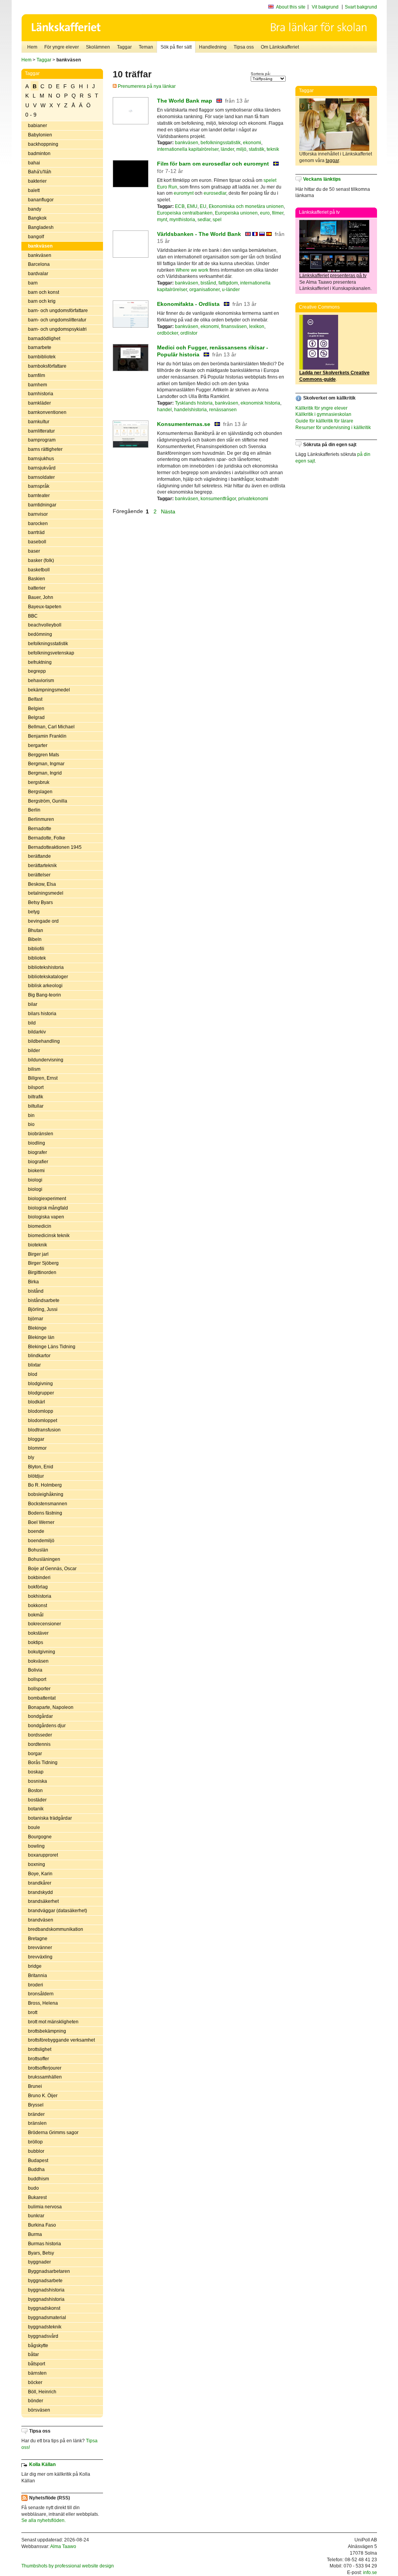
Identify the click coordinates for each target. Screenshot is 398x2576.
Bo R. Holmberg (45, 1485)
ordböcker (168, 333)
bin (31, 1115)
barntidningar (42, 505)
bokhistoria (40, 1596)
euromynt (184, 193)
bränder (36, 2114)
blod (33, 1374)
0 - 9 (31, 115)
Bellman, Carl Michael (51, 727)
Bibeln (35, 939)
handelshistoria (190, 410)
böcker (35, 2382)
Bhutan (36, 930)
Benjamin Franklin (47, 736)
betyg (34, 912)
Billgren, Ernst (43, 1078)
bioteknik (38, 1245)
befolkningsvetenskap (51, 653)
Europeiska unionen (236, 213)
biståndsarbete (44, 1300)
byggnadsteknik (45, 2327)
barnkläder (39, 403)
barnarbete (40, 347)
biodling (37, 1143)
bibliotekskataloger (48, 977)
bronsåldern (41, 1994)
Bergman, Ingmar (46, 764)
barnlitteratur (41, 431)
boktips (36, 1642)
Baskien (37, 579)
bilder (34, 1051)
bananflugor (41, 200)
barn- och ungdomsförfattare (58, 311)
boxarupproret (43, 1855)
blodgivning (40, 1384)
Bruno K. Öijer (43, 2096)
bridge (35, 1966)
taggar (332, 161)
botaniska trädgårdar (50, 1818)
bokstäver (38, 1633)
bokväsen (38, 1661)
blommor (37, 1448)
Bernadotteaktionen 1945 (55, 847)
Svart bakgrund (361, 7)
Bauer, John (41, 597)
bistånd (36, 1291)
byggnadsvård (43, 2336)
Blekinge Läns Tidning (52, 1347)
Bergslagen (40, 792)
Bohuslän (38, 1550)
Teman (146, 47)
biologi (35, 1180)
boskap (36, 1772)
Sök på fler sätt (176, 47)
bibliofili (36, 949)
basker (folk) (41, 560)
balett (34, 190)
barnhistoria (41, 394)
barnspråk (39, 486)
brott (33, 2012)
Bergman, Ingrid (45, 773)
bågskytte (38, 2346)
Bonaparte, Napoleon (51, 1707)
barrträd (36, 532)
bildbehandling (44, 1041)
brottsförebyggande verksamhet (61, 2040)
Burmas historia (45, 2244)
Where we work (192, 270)
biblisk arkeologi (45, 986)
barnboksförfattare (47, 366)
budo (33, 2188)
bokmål (36, 1615)
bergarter (38, 745)
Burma (35, 2234)
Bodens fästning (45, 1513)
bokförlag (38, 1587)
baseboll (37, 542)
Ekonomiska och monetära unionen (246, 206)
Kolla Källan (42, 2464)
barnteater (39, 496)
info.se (370, 2573)
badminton (39, 154)
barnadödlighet (44, 339)
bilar (33, 1004)
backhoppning (43, 144)
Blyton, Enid (41, 1467)
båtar (33, 2354)
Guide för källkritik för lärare (324, 421)
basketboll (39, 570)
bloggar (36, 1439)
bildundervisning (46, 1060)
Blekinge (37, 1328)
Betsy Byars (40, 902)
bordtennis (39, 1744)
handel (164, 410)
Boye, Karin (40, 1874)
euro (265, 213)
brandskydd (40, 1892)
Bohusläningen (44, 1559)
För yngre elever (62, 47)
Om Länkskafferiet (280, 47)
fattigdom (228, 283)
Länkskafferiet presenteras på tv (333, 276)
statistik (257, 149)
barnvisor (38, 514)
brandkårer (40, 1883)
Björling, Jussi (43, 1309)
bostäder (37, 1800)
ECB (180, 206)
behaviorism (41, 681)
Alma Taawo (63, 2546)
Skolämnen (98, 47)
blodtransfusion (44, 1430)
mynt (162, 220)
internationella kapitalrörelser (188, 149)
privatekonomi (253, 499)
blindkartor (39, 1356)
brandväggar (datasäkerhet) (58, 1911)
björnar (36, 1319)
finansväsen (234, 326)
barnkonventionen (47, 412)
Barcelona (39, 264)
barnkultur (39, 422)
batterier (37, 588)
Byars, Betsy (41, 2253)
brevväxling (40, 1957)
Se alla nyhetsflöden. (44, 2520)
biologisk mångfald (48, 1208)
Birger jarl (38, 1254)
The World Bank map (185, 101)
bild (32, 1023)
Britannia (38, 1976)
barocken (38, 524)
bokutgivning (42, 1652)
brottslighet (40, 2049)
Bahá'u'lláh (40, 172)
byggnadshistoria (46, 2290)
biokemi (36, 1171)
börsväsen (39, 2410)
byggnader (39, 2262)
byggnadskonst (44, 2308)
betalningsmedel (46, 893)
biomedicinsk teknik (49, 1236)
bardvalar (38, 274)
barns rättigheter (45, 449)
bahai (34, 163)
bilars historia (42, 1014)
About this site (291, 7)
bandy (35, 209)
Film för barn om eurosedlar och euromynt (213, 164)
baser (34, 551)
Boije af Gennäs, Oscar (52, 1569)
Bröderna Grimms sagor (53, 2133)
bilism (34, 1069)
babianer (38, 126)
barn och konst (44, 292)
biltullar (36, 1106)
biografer (38, 1152)
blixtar (34, 1365)
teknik (273, 149)
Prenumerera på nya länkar (146, 86)
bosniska (38, 1781)
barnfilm (37, 375)
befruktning (40, 662)
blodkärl (37, 1402)
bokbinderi (39, 1578)
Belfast (35, 699)
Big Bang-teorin (45, 995)
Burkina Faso (42, 2225)
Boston (35, 1791)
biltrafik (36, 1097)
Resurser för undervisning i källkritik (333, 428)
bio (31, 1124)
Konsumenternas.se (184, 424)
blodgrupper (41, 1393)
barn (33, 283)
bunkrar (36, 2216)
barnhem (38, 385)
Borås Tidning (43, 1763)
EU (203, 206)
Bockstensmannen (48, 1504)
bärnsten (37, 2373)
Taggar (124, 47)
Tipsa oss (244, 47)
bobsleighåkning (46, 1494)
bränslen (37, 2123)
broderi (36, 1985)
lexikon (257, 326)
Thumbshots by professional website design (68, 2566)
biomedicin (40, 1226)
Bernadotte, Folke (47, 838)
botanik (36, 1809)
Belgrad (36, 717)
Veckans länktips (322, 179)
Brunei (35, 2086)
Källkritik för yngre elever (321, 408)
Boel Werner (41, 1522)
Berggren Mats (44, 755)
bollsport (37, 1679)
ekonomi (252, 143)
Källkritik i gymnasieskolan (323, 414)
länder (227, 149)
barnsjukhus (41, 459)
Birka (33, 1282)
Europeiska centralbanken (185, 213)
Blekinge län (41, 1337)
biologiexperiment (47, 1199)
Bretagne (38, 1939)
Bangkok (37, 218)
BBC (33, 616)
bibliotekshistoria (46, 967)
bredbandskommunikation (56, 1929)
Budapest (38, 2161)
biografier (38, 1162)
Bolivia (35, 1670)
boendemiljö (41, 1541)
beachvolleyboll (45, 625)
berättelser (39, 875)
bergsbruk (39, 782)
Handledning (213, 47)
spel (217, 220)
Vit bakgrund (325, 7)
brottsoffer (38, 2059)
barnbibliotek (42, 357)
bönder (36, 2401)
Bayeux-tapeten (45, 607)
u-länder (231, 290)
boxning (37, 1864)
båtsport (37, 2364)
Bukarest (37, 2197)
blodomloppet (43, 1421)
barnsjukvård (42, 468)
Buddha (36, 2169)
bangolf (36, 237)
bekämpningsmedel (49, 690)
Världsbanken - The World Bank (199, 234)
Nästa (169, 511)
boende (36, 1531)
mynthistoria (182, 220)
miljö (241, 149)
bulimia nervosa (45, 2207)
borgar (35, 1754)
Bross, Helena (43, 2003)
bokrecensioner (45, 1624)
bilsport (36, 1087)
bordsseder (40, 1735)
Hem (32, 47)
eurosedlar (215, 193)
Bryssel (36, 2105)
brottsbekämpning (47, 2031)
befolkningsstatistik (48, 644)
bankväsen (40, 246)
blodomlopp (41, 1411)
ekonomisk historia (260, 403)
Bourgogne (40, 1837)
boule (34, 1827)
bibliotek (37, 958)
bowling (36, 1846)
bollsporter (39, 1689)
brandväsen (41, 1920)
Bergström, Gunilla (48, 801)
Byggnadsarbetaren (49, 2271)
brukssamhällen (45, 2077)
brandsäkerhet (43, 1901)
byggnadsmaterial (47, 2318)
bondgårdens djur (47, 1726)
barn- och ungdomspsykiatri (57, 329)
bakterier (37, 181)
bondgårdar (40, 1716)
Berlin (34, 810)
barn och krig (42, 301)
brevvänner (40, 1948)
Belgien (36, 709)
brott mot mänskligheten (53, 2022)
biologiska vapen (46, 1217)
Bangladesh (41, 227)
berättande (39, 856)
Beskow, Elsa (42, 884)
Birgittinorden (42, 1272)
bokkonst (38, 1606)
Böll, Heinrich (42, 2392)
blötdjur (36, 1476)
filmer (278, 213)
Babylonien (40, 135)
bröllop (35, 2142)
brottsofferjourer (45, 2068)
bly (31, 1457)
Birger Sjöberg (43, 1263)
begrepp (37, 671)
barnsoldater (41, 477)
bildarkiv (37, 1032)
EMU (192, 206)
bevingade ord (43, 921)
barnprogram (42, 440)
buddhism (38, 2179)
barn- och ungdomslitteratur (57, 320)
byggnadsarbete (45, 2281)
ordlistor (189, 333)
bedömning (40, 634)
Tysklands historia (194, 403)
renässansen (223, 410)
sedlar (204, 220)
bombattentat (42, 1698)
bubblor (36, 2151)
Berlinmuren (41, 819)
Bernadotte (40, 829)
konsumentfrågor (218, 499)
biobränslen (41, 1134)
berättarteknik (42, 866)
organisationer (204, 290)
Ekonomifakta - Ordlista (188, 304)
